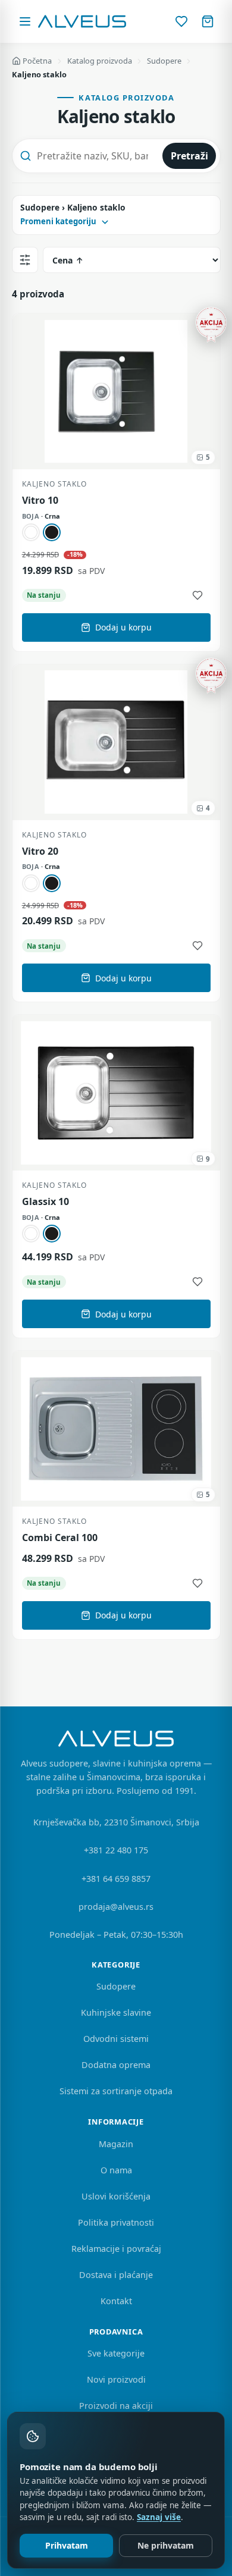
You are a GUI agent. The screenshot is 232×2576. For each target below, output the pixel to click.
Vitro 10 (40, 501)
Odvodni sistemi (116, 2039)
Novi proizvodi (116, 2379)
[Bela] (31, 532)
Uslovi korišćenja (116, 2196)
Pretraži (189, 156)
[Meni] (25, 21)
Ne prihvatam (166, 2545)
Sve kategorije (116, 2353)
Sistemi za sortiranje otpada (116, 2091)
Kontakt (116, 2301)
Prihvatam (67, 2545)
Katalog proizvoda (100, 61)
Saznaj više (159, 2517)
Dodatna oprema (116, 2065)
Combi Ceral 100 (60, 1538)
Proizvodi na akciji (116, 2406)
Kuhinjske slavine (116, 2012)
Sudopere (164, 61)
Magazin (116, 2144)
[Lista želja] (181, 21)
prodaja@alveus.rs (116, 1907)
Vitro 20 (40, 851)
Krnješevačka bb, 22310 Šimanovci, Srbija (116, 1822)
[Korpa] (208, 21)
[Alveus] (82, 21)
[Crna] (52, 532)
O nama (116, 2170)
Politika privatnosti (116, 2222)
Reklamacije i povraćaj (116, 2249)
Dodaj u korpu (123, 627)
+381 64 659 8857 (116, 1879)
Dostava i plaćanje (116, 2275)
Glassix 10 (46, 1202)
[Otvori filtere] (25, 260)
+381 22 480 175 (116, 1850)
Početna (37, 61)
